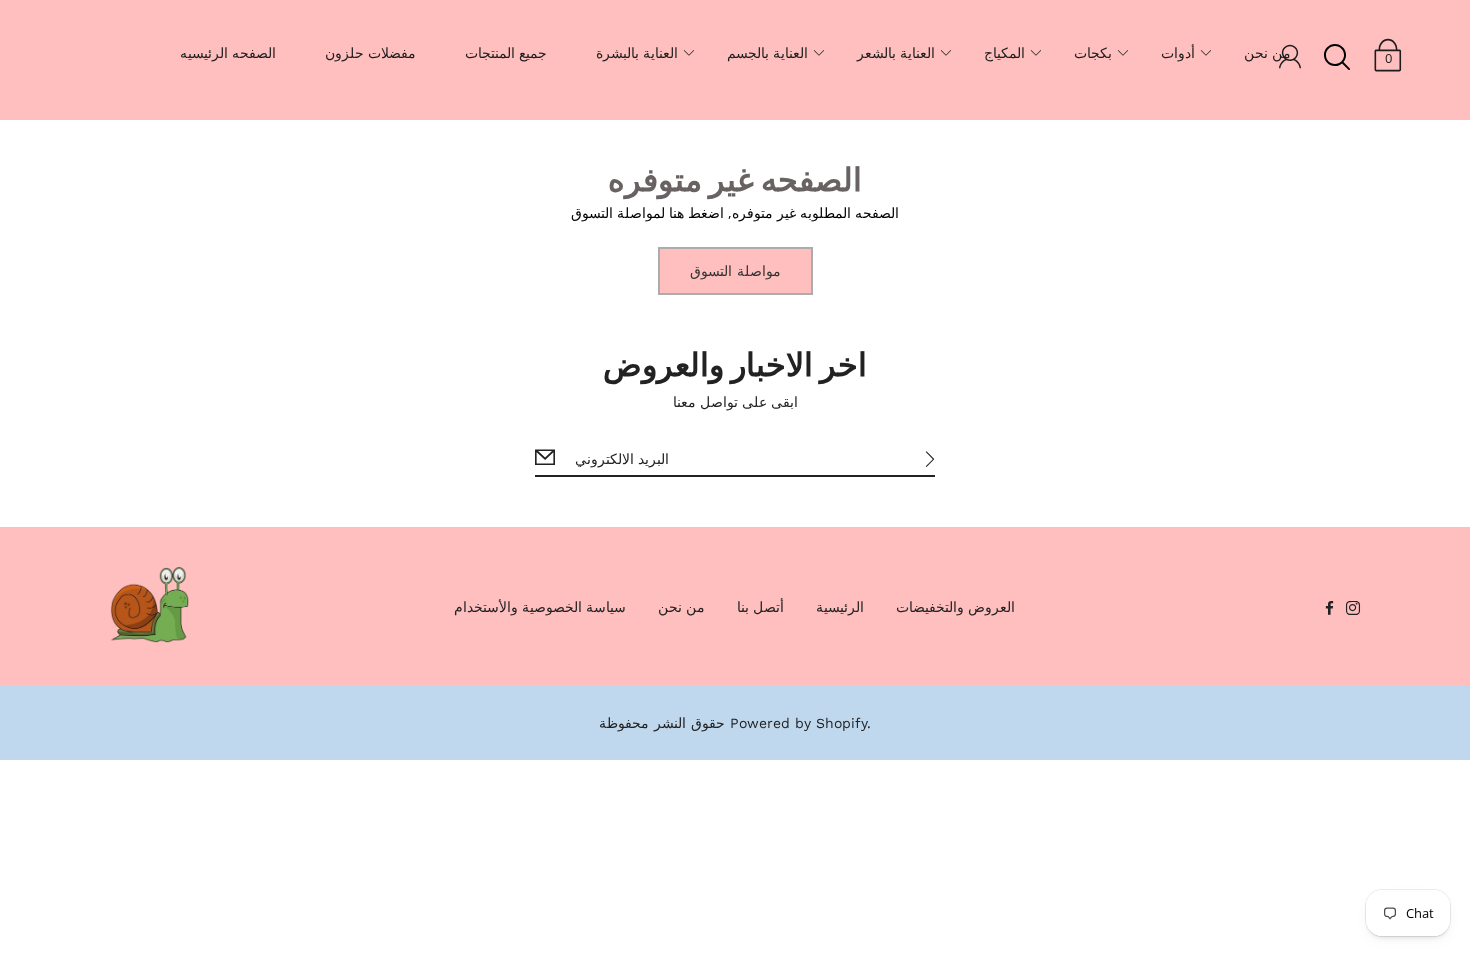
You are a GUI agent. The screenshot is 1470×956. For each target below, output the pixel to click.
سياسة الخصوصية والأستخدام (540, 606)
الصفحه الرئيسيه (228, 52)
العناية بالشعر (896, 52)
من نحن (1267, 52)
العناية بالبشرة (637, 52)
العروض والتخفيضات (955, 606)
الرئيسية (840, 606)
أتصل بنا (760, 606)
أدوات (1178, 52)
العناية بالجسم (767, 52)
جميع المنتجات (506, 52)
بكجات (1093, 52)
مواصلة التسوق (735, 271)
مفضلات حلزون (370, 52)
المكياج (1004, 52)
